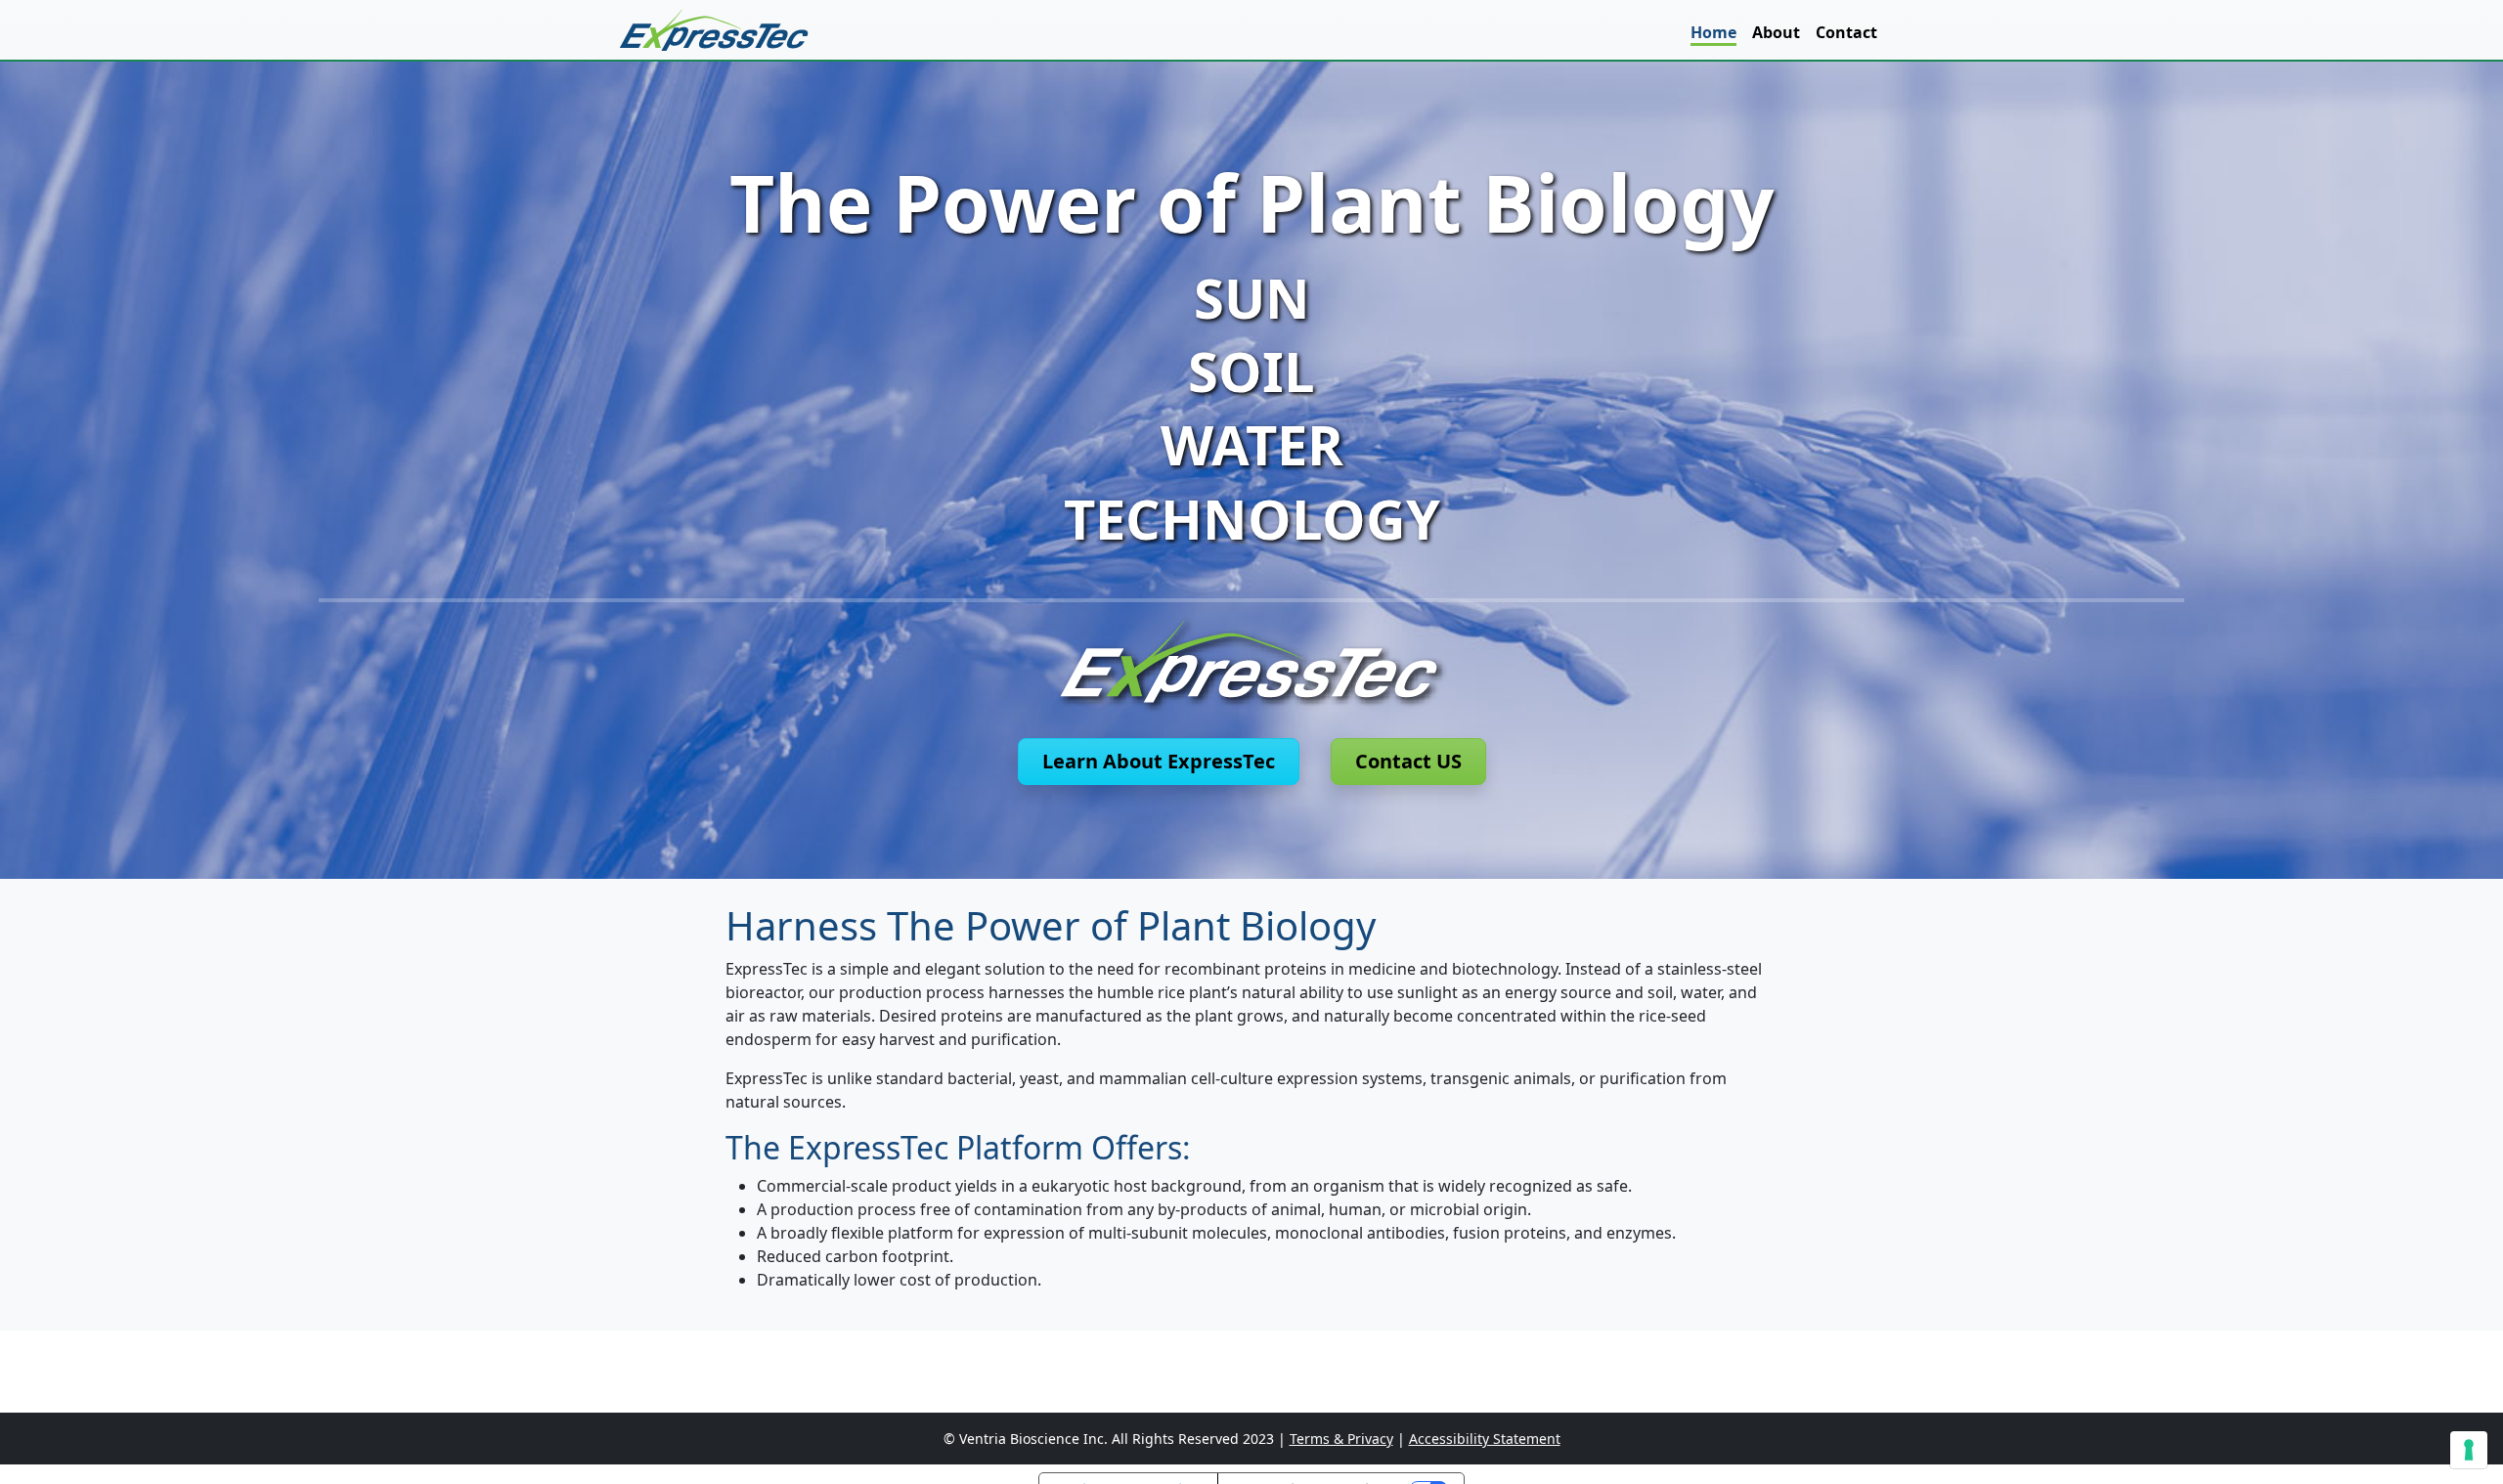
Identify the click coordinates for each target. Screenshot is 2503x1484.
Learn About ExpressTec (1159, 761)
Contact (1846, 32)
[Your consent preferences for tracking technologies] (2469, 1450)
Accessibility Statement (1485, 1439)
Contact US (1408, 761)
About (1776, 32)
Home (1713, 32)
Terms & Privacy (1341, 1439)
